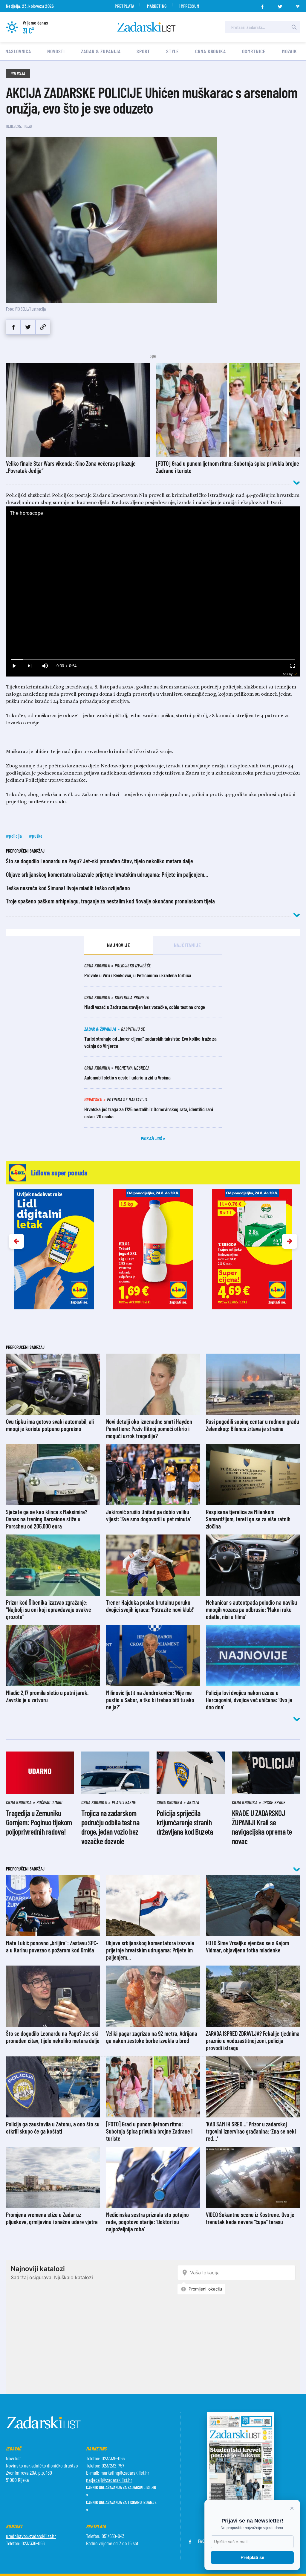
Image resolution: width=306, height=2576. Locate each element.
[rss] (298, 5)
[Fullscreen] (292, 666)
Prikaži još (152, 1138)
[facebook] (262, 5)
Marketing (157, 6)
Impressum (189, 6)
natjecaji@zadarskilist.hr (109, 2480)
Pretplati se (252, 2557)
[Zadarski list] (146, 27)
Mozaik (289, 51)
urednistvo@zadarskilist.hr (31, 2536)
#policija (14, 836)
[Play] (14, 666)
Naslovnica (18, 51)
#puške (36, 836)
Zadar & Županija (101, 51)
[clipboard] (43, 327)
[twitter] (280, 5)
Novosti (56, 51)
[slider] (153, 659)
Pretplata (124, 6)
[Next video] (29, 666)
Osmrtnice (254, 51)
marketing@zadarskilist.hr (125, 2473)
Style (173, 51)
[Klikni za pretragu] (294, 27)
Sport (143, 51)
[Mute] (45, 666)
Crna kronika (211, 51)
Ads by (288, 674)
